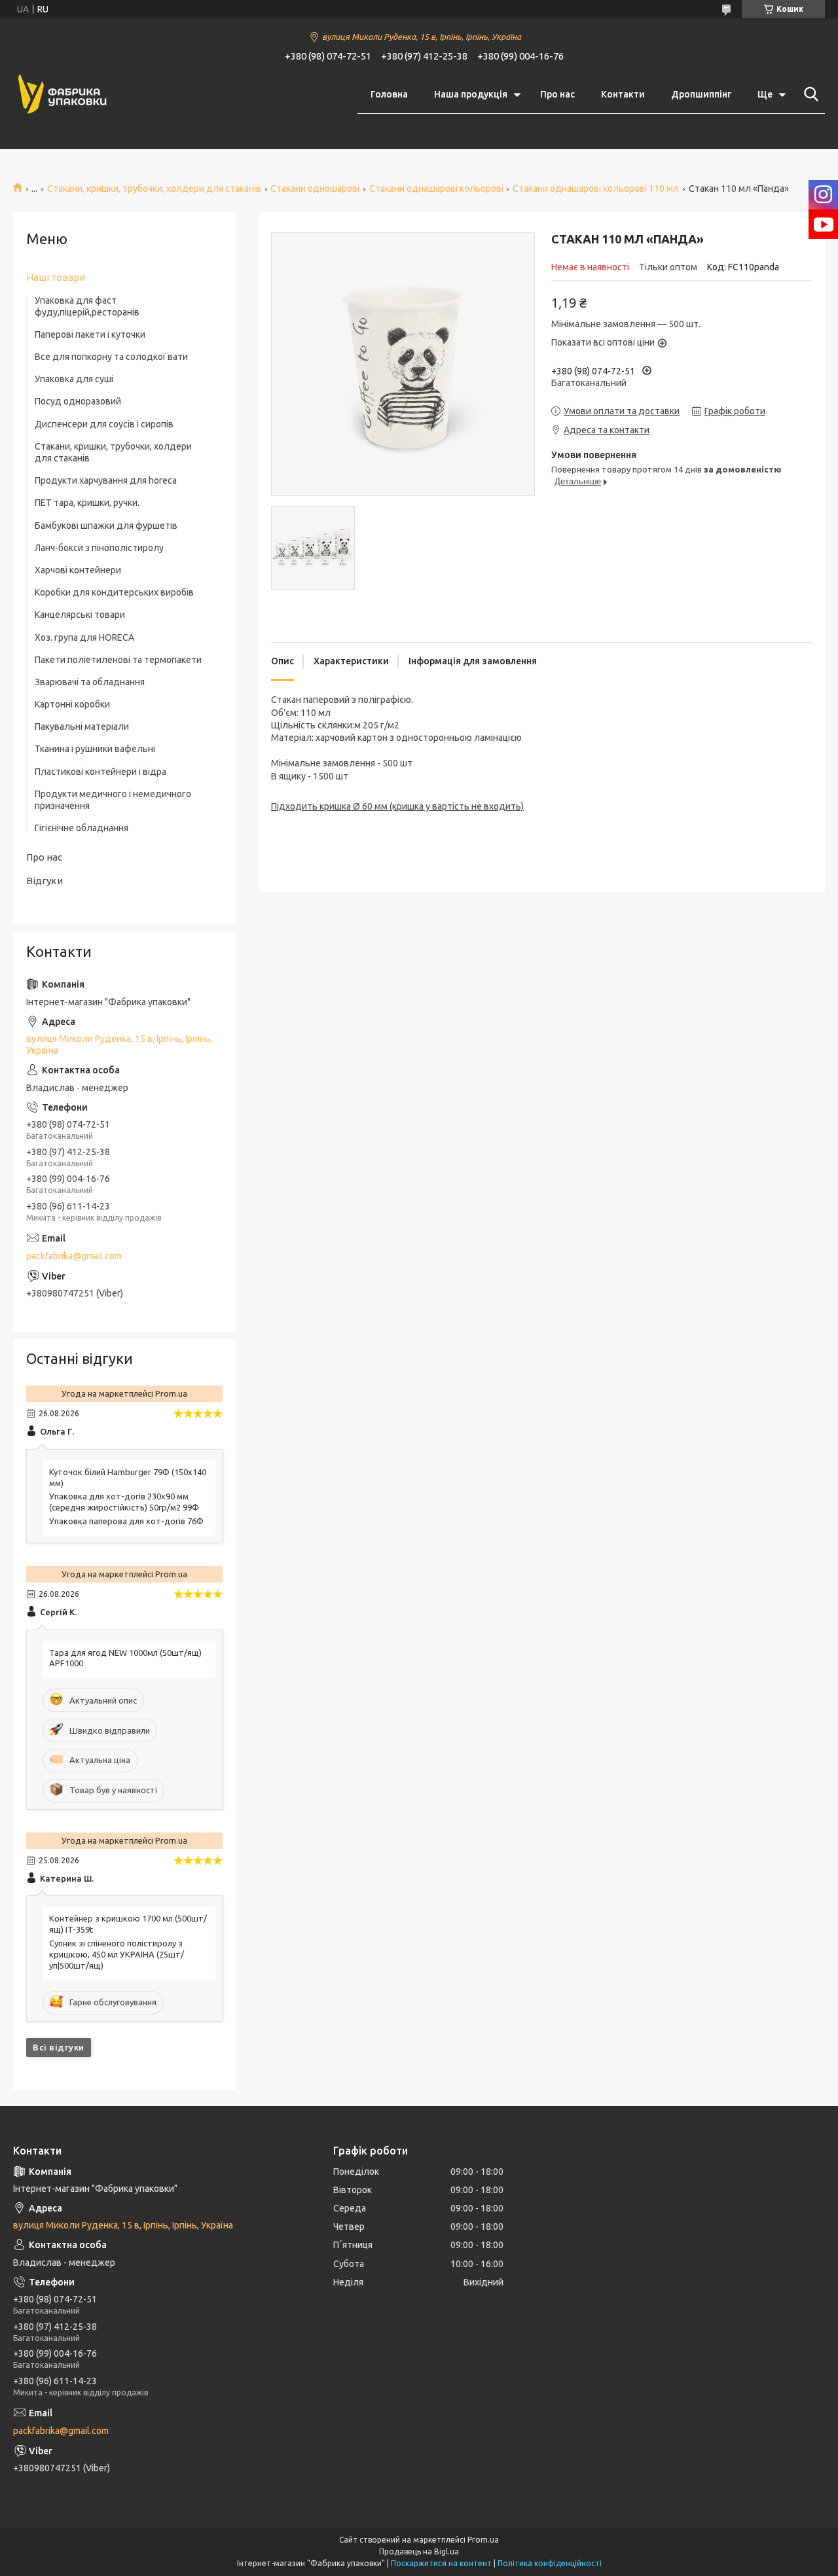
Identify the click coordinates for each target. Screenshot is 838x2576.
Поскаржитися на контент (441, 2563)
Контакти (623, 94)
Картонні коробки (72, 704)
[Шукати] (809, 94)
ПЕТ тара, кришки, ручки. (87, 503)
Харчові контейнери (78, 570)
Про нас (557, 94)
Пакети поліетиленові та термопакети (118, 660)
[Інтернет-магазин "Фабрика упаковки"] (62, 95)
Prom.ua (483, 2540)
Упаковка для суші (74, 379)
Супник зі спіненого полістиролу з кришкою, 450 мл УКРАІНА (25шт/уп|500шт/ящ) (117, 1954)
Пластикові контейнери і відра (100, 772)
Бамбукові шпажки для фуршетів (106, 526)
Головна (389, 94)
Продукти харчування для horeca (106, 480)
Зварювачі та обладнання (90, 682)
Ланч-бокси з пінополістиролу (99, 548)
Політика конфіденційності (550, 2563)
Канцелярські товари (80, 615)
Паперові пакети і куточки (90, 334)
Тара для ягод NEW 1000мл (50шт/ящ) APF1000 (125, 1658)
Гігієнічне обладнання (82, 828)
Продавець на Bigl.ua (419, 2551)
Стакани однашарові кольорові (436, 188)
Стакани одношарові (315, 188)
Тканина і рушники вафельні (95, 749)
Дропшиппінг (701, 94)
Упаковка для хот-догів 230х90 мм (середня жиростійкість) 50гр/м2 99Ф (124, 1502)
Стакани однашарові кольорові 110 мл (596, 188)
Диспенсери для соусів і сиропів (104, 424)
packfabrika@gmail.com (74, 1256)
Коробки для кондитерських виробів (114, 592)
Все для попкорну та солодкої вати (111, 357)
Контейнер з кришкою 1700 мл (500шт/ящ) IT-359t (128, 1924)
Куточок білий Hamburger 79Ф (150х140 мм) (128, 1477)
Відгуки (45, 881)
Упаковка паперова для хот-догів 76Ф (126, 1521)
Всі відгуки (59, 2047)
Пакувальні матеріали (82, 726)
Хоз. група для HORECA (84, 637)
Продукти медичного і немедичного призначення (113, 800)
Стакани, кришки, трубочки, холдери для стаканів (154, 188)
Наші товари (56, 277)
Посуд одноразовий (78, 401)
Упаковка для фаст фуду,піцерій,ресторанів (87, 306)
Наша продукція (471, 94)
